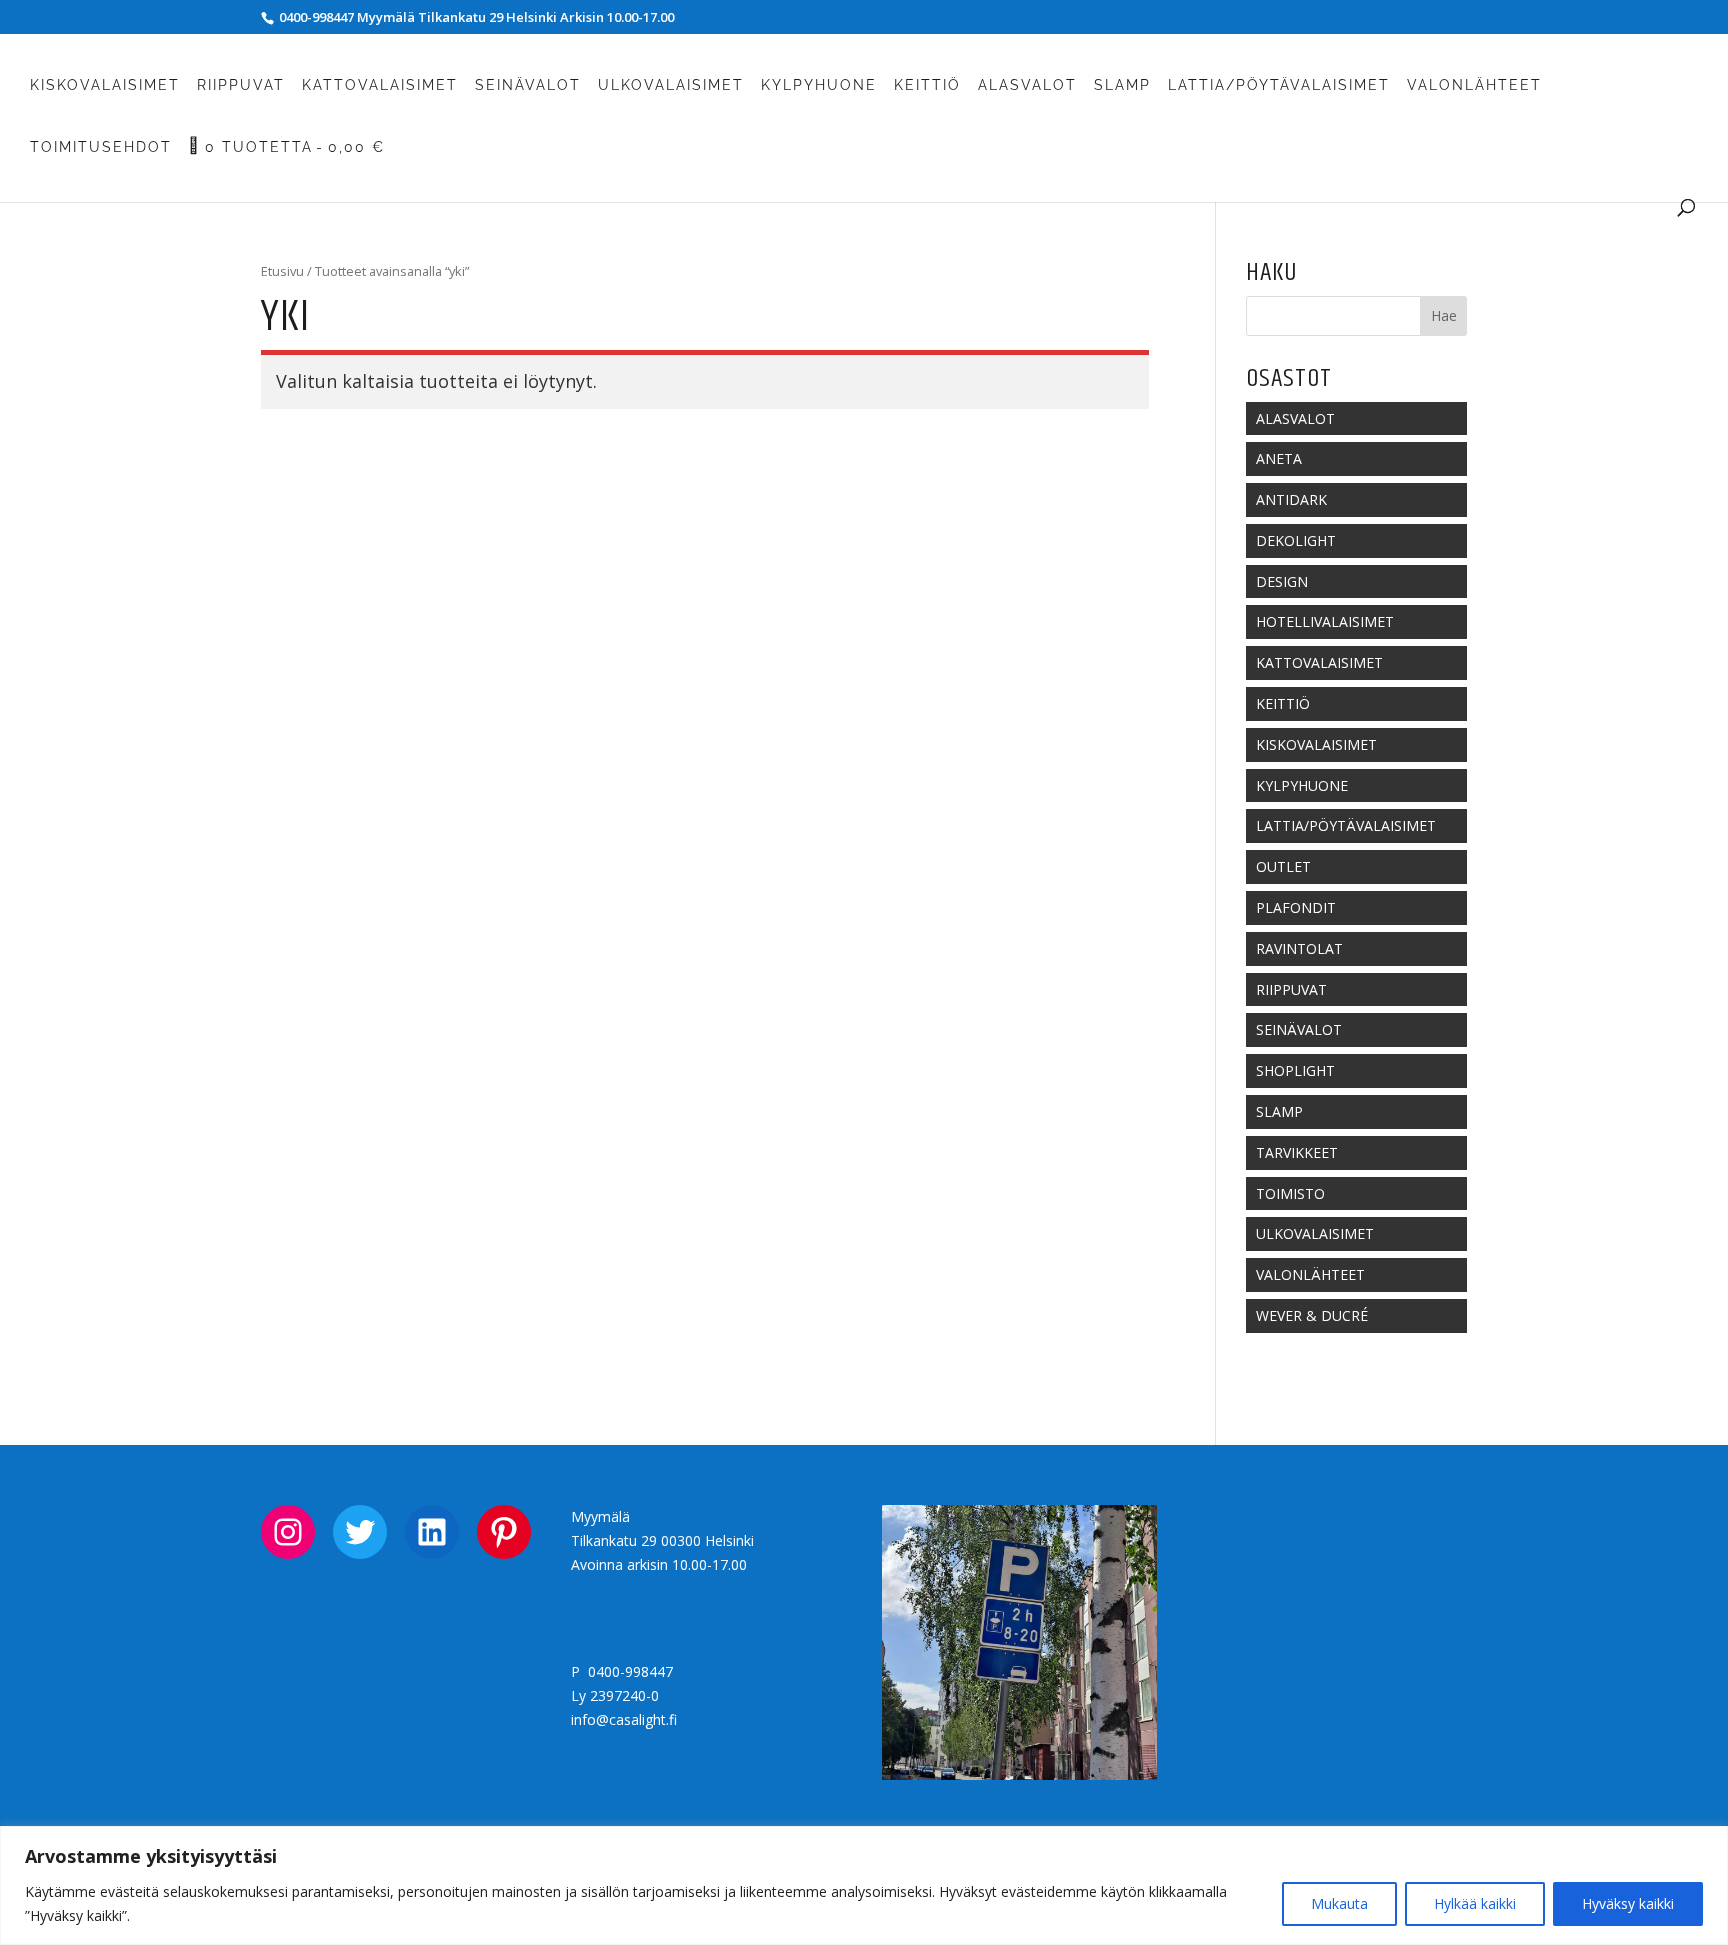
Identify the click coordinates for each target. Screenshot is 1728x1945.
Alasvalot (1027, 85)
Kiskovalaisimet (105, 85)
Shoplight (1295, 1070)
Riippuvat (241, 85)
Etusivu (282, 271)
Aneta (1279, 458)
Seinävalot (528, 85)
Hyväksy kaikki (1628, 1903)
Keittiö (927, 85)
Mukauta (1339, 1903)
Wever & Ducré (1312, 1315)
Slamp (1122, 85)
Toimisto (1290, 1193)
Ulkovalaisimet (671, 85)
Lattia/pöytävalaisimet (1279, 85)
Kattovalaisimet (380, 85)
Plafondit (1296, 907)
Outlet (1283, 866)
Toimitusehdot (101, 147)
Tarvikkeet (1297, 1152)
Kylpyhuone (819, 85)
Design (1282, 581)
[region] (864, 1885)
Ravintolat (1299, 948)
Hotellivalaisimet (1325, 621)
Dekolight (1296, 540)
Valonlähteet (1474, 85)
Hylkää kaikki (1475, 1903)
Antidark (1291, 499)
